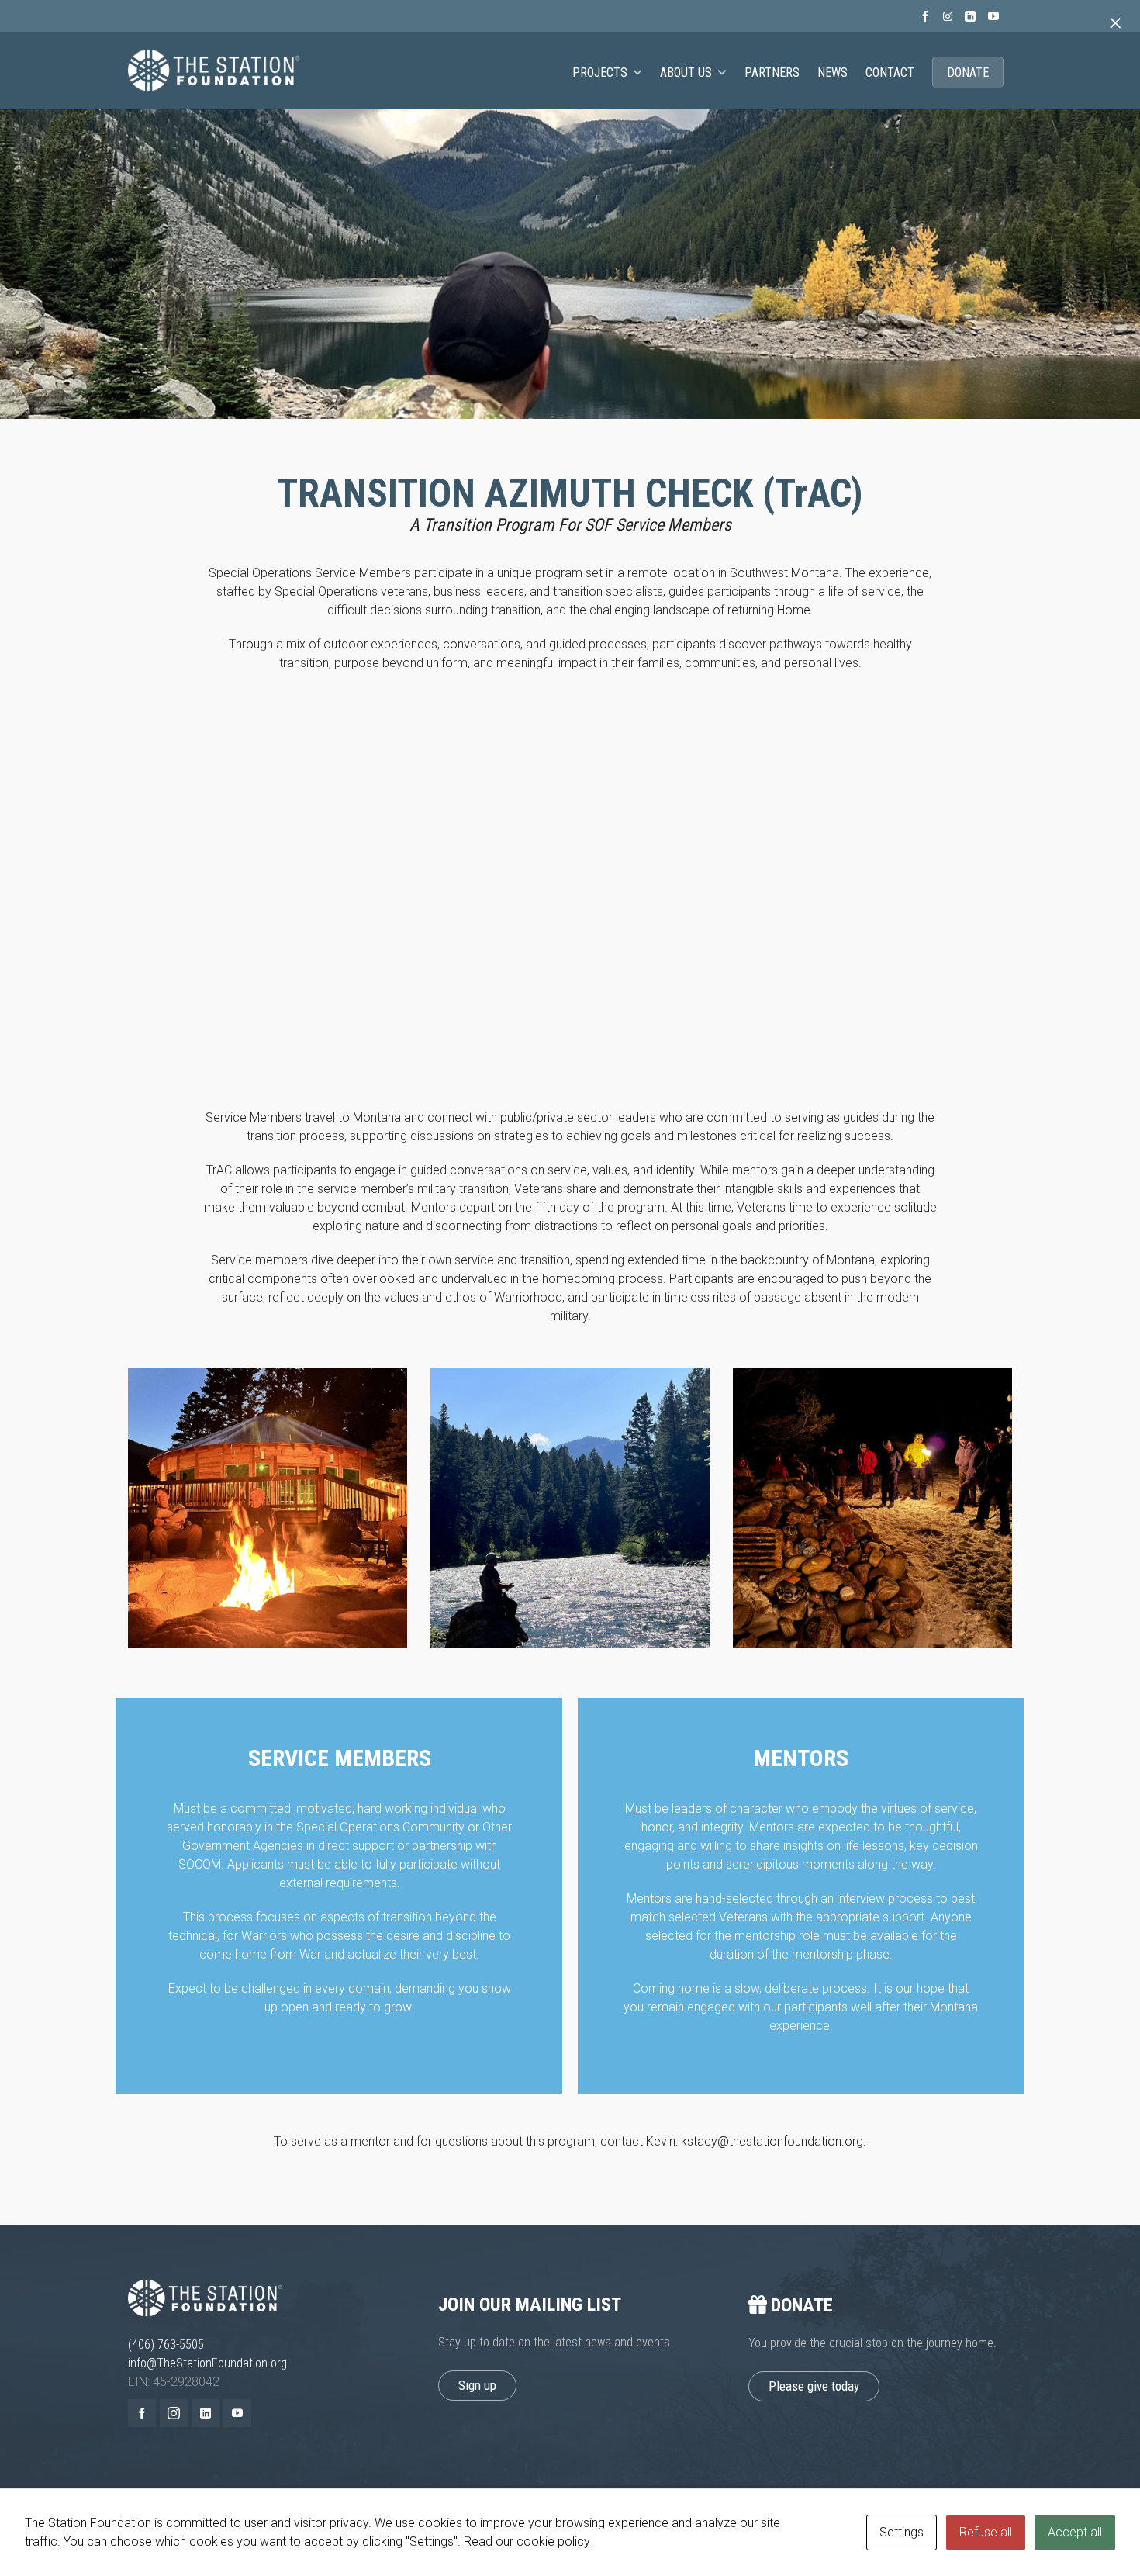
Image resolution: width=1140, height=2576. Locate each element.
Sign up (477, 2385)
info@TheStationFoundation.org (207, 2363)
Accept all (1075, 2532)
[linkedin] (972, 16)
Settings (902, 2532)
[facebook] (928, 16)
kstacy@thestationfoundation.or (769, 2141)
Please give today (814, 2386)
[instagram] (950, 17)
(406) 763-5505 (166, 2344)
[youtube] (996, 16)
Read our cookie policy (527, 2541)
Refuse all (986, 2532)
